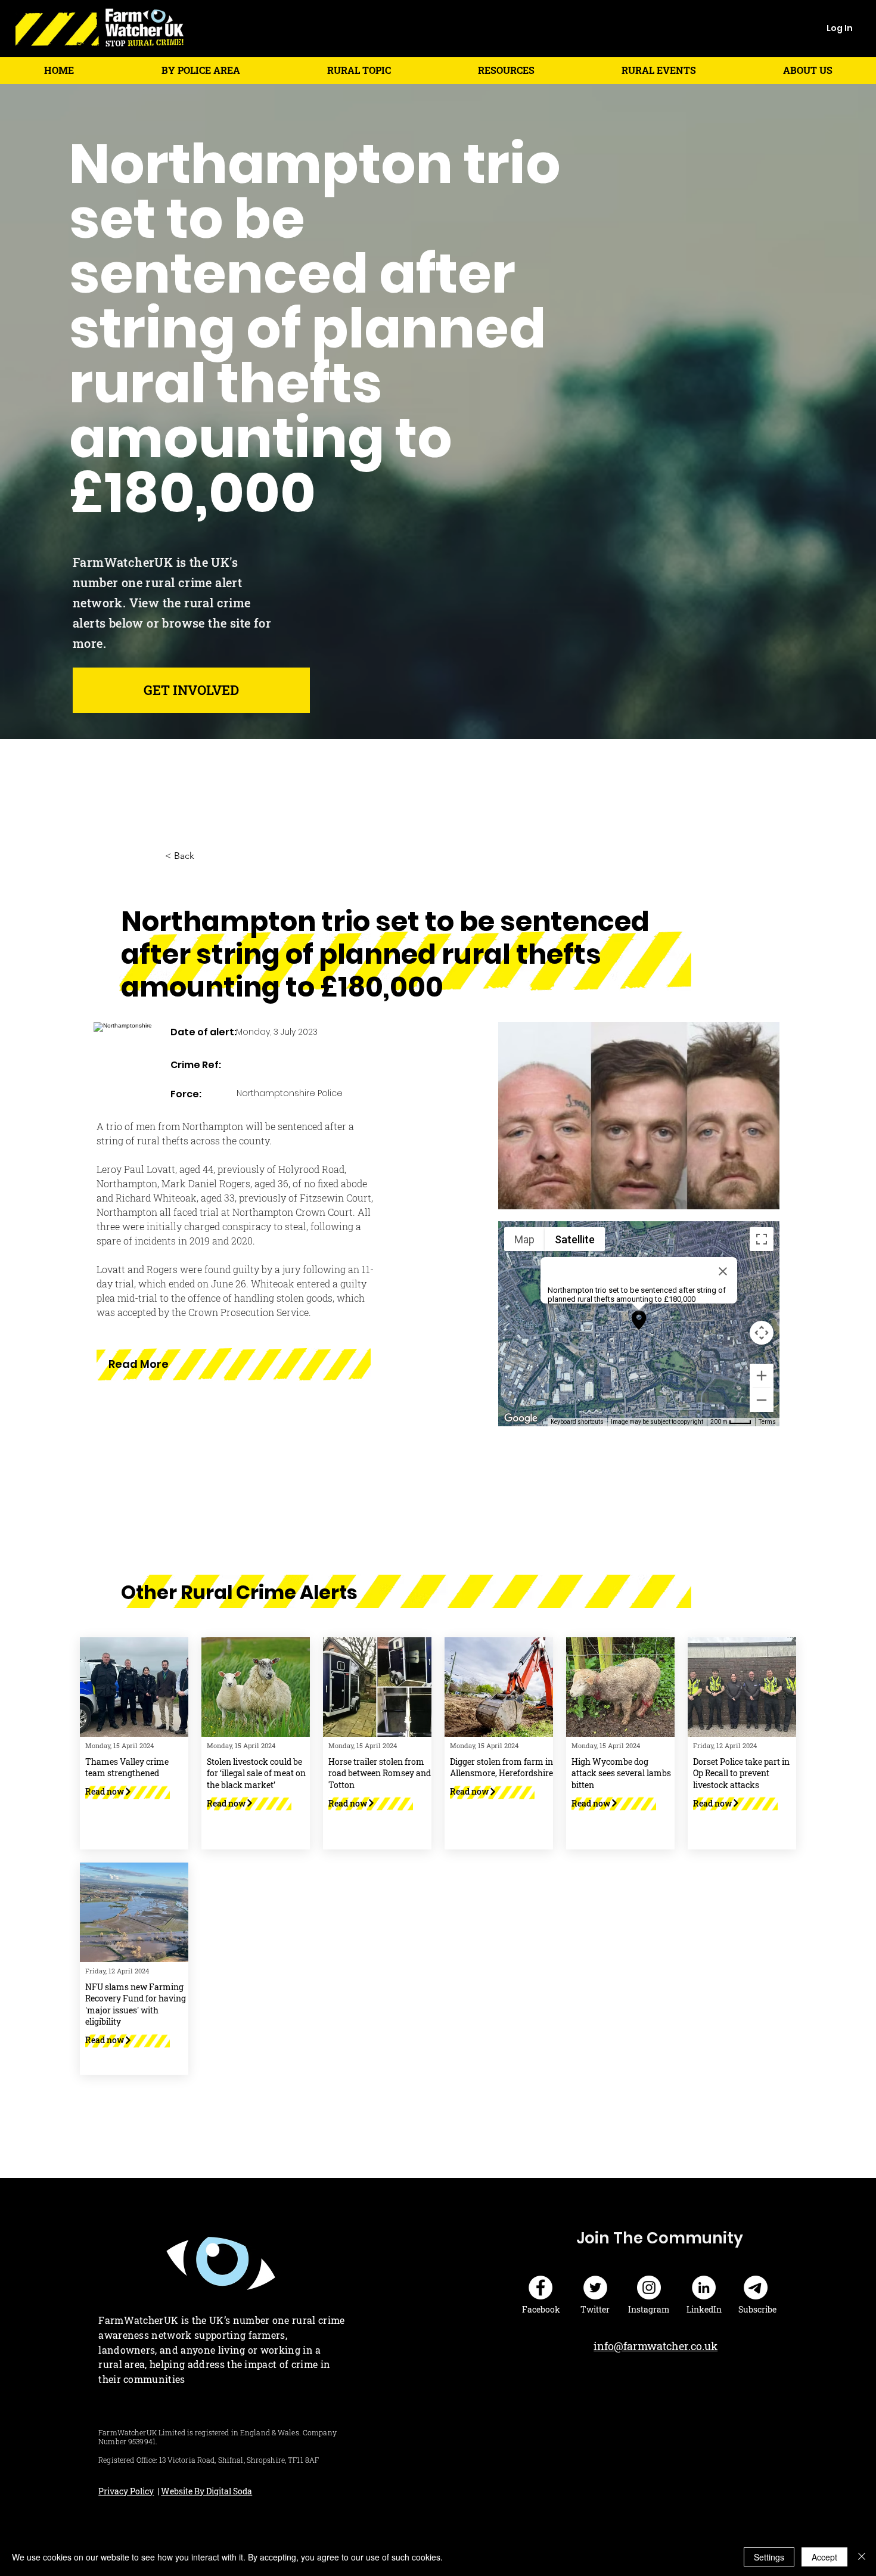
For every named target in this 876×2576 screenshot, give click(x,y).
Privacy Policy (126, 2491)
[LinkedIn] (704, 2288)
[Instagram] (649, 2288)
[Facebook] (540, 2288)
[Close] (862, 2557)
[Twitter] (595, 2288)
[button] (201, 70)
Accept (824, 2557)
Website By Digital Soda (206, 2491)
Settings (769, 2557)
